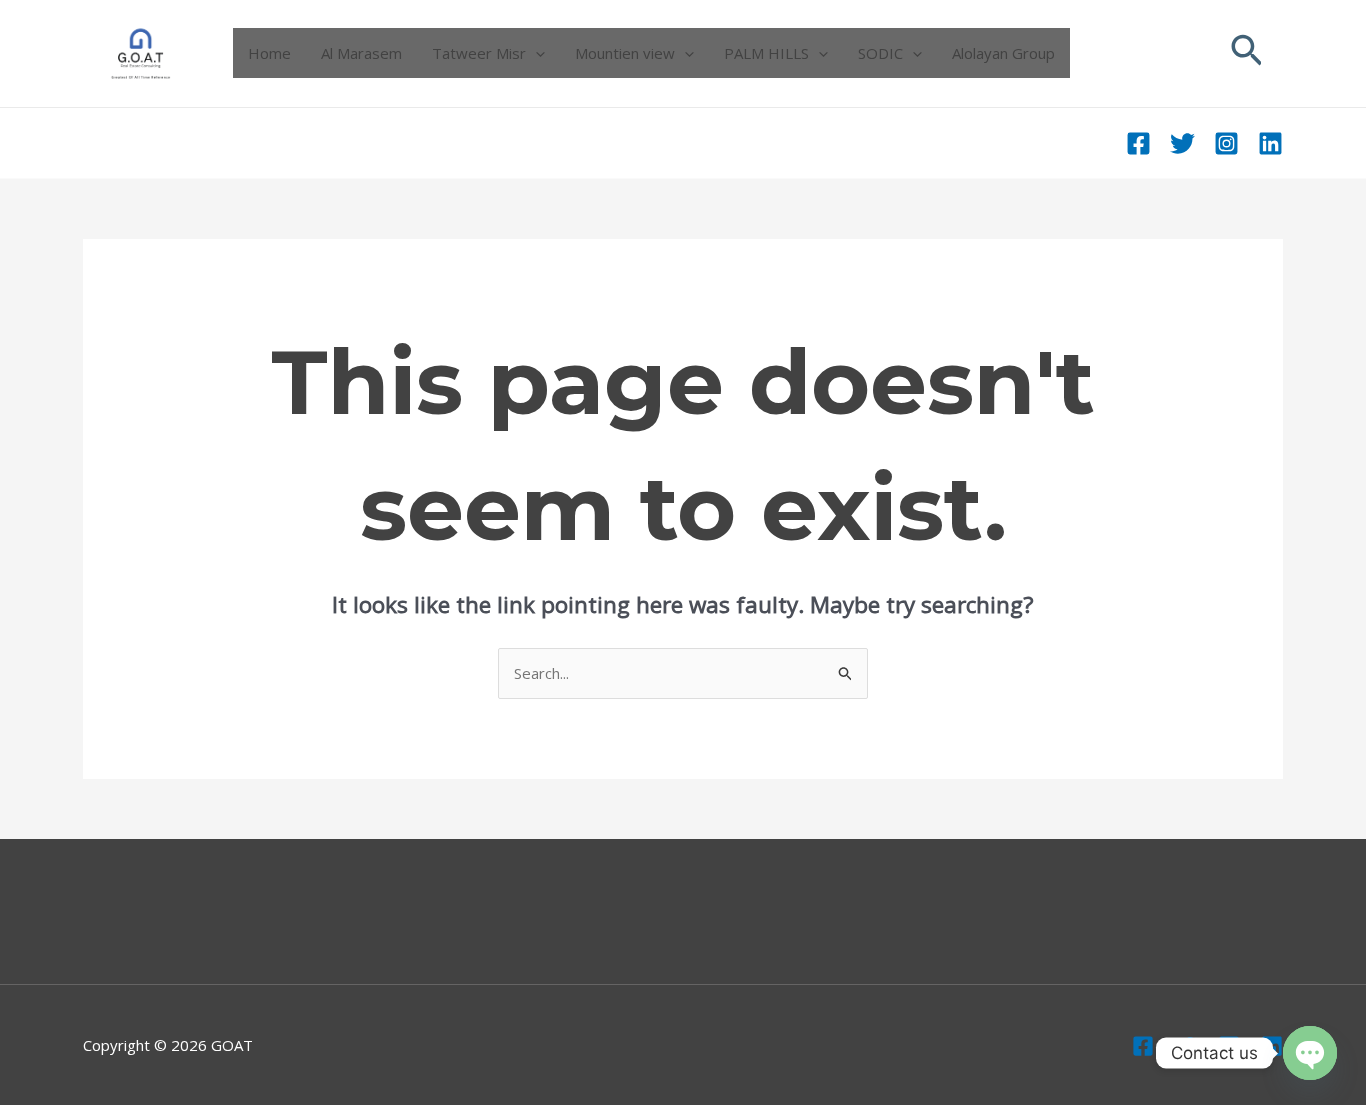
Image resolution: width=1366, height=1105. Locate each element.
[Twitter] (1182, 143)
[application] (535, 53)
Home (269, 53)
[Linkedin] (1270, 143)
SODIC (880, 53)
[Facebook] (1138, 143)
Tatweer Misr (479, 53)
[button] (1247, 53)
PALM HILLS (766, 53)
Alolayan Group (1003, 53)
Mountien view (625, 53)
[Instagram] (1226, 143)
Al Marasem (361, 53)
